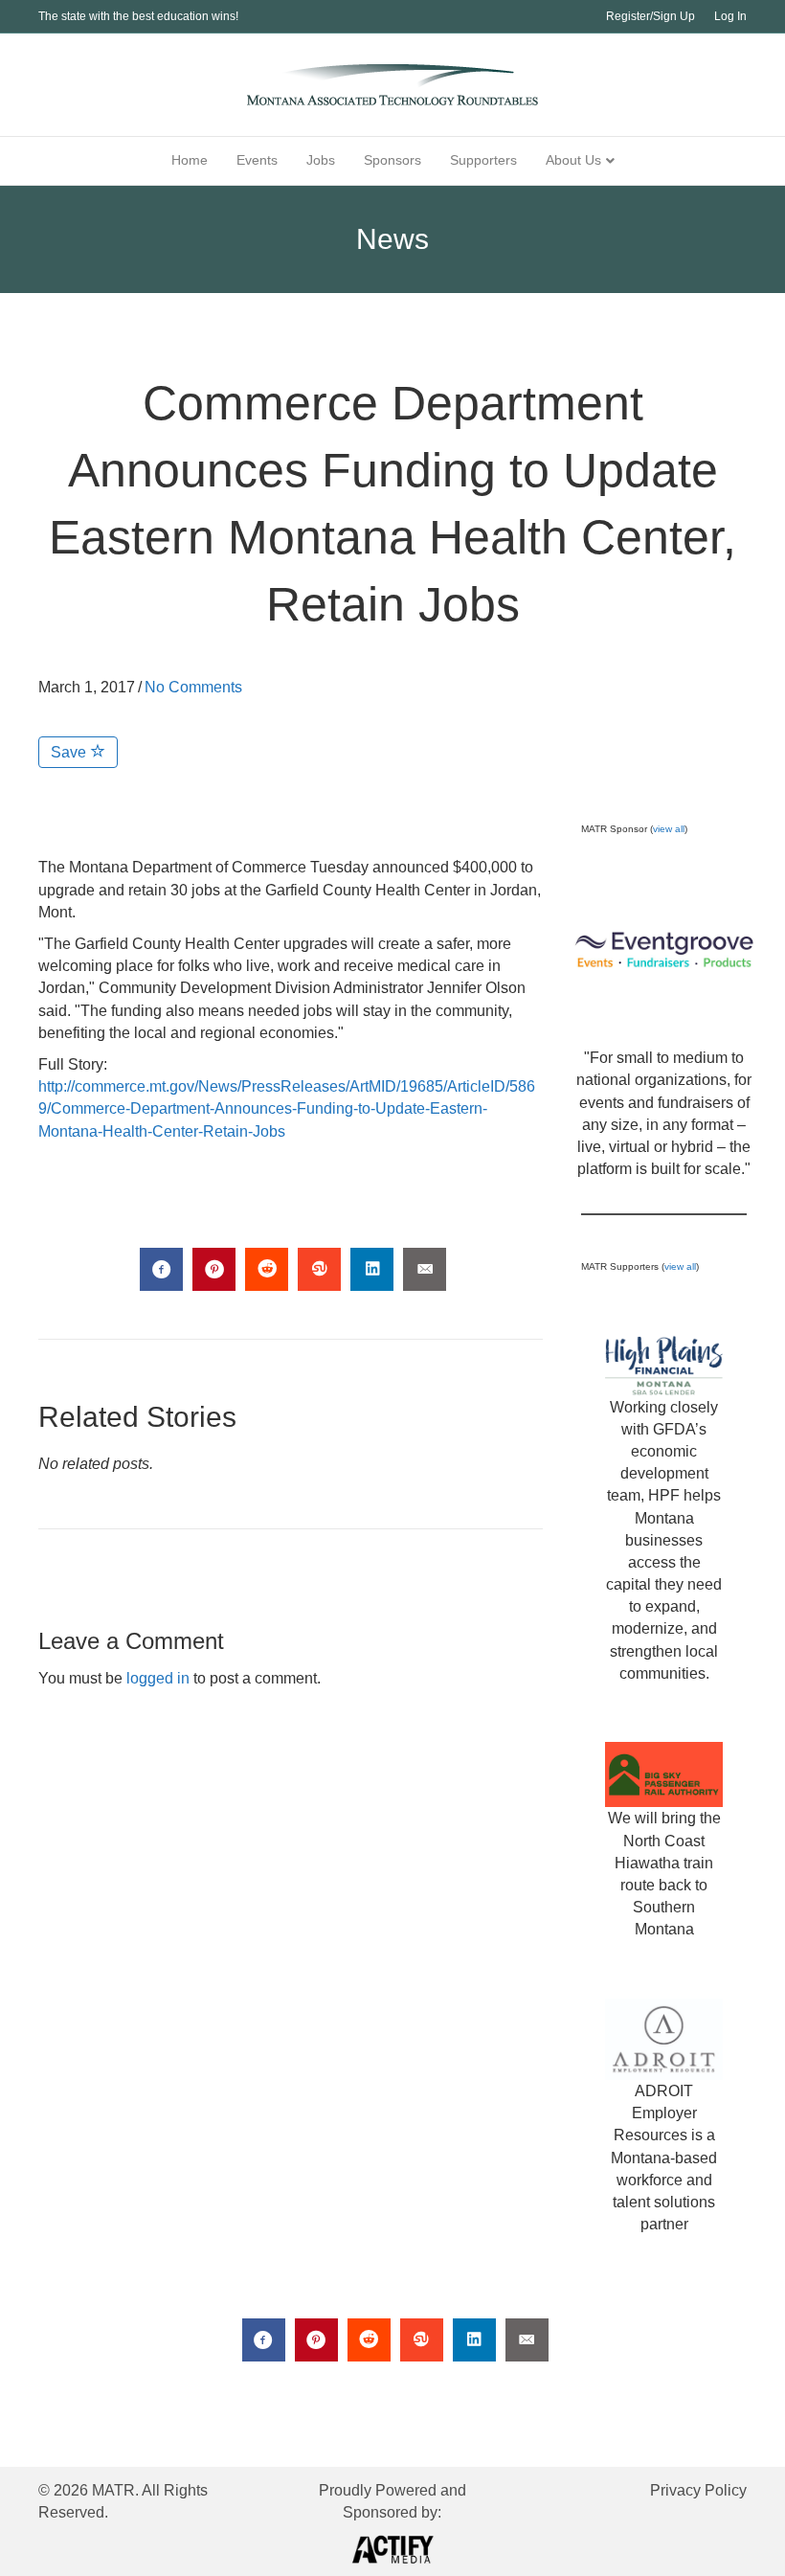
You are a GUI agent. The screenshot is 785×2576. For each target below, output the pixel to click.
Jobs (321, 160)
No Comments (193, 687)
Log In (730, 16)
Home (190, 160)
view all (669, 829)
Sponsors (392, 160)
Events (257, 160)
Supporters (483, 160)
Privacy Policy (698, 2490)
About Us (573, 160)
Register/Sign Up (650, 16)
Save (70, 752)
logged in (158, 1678)
